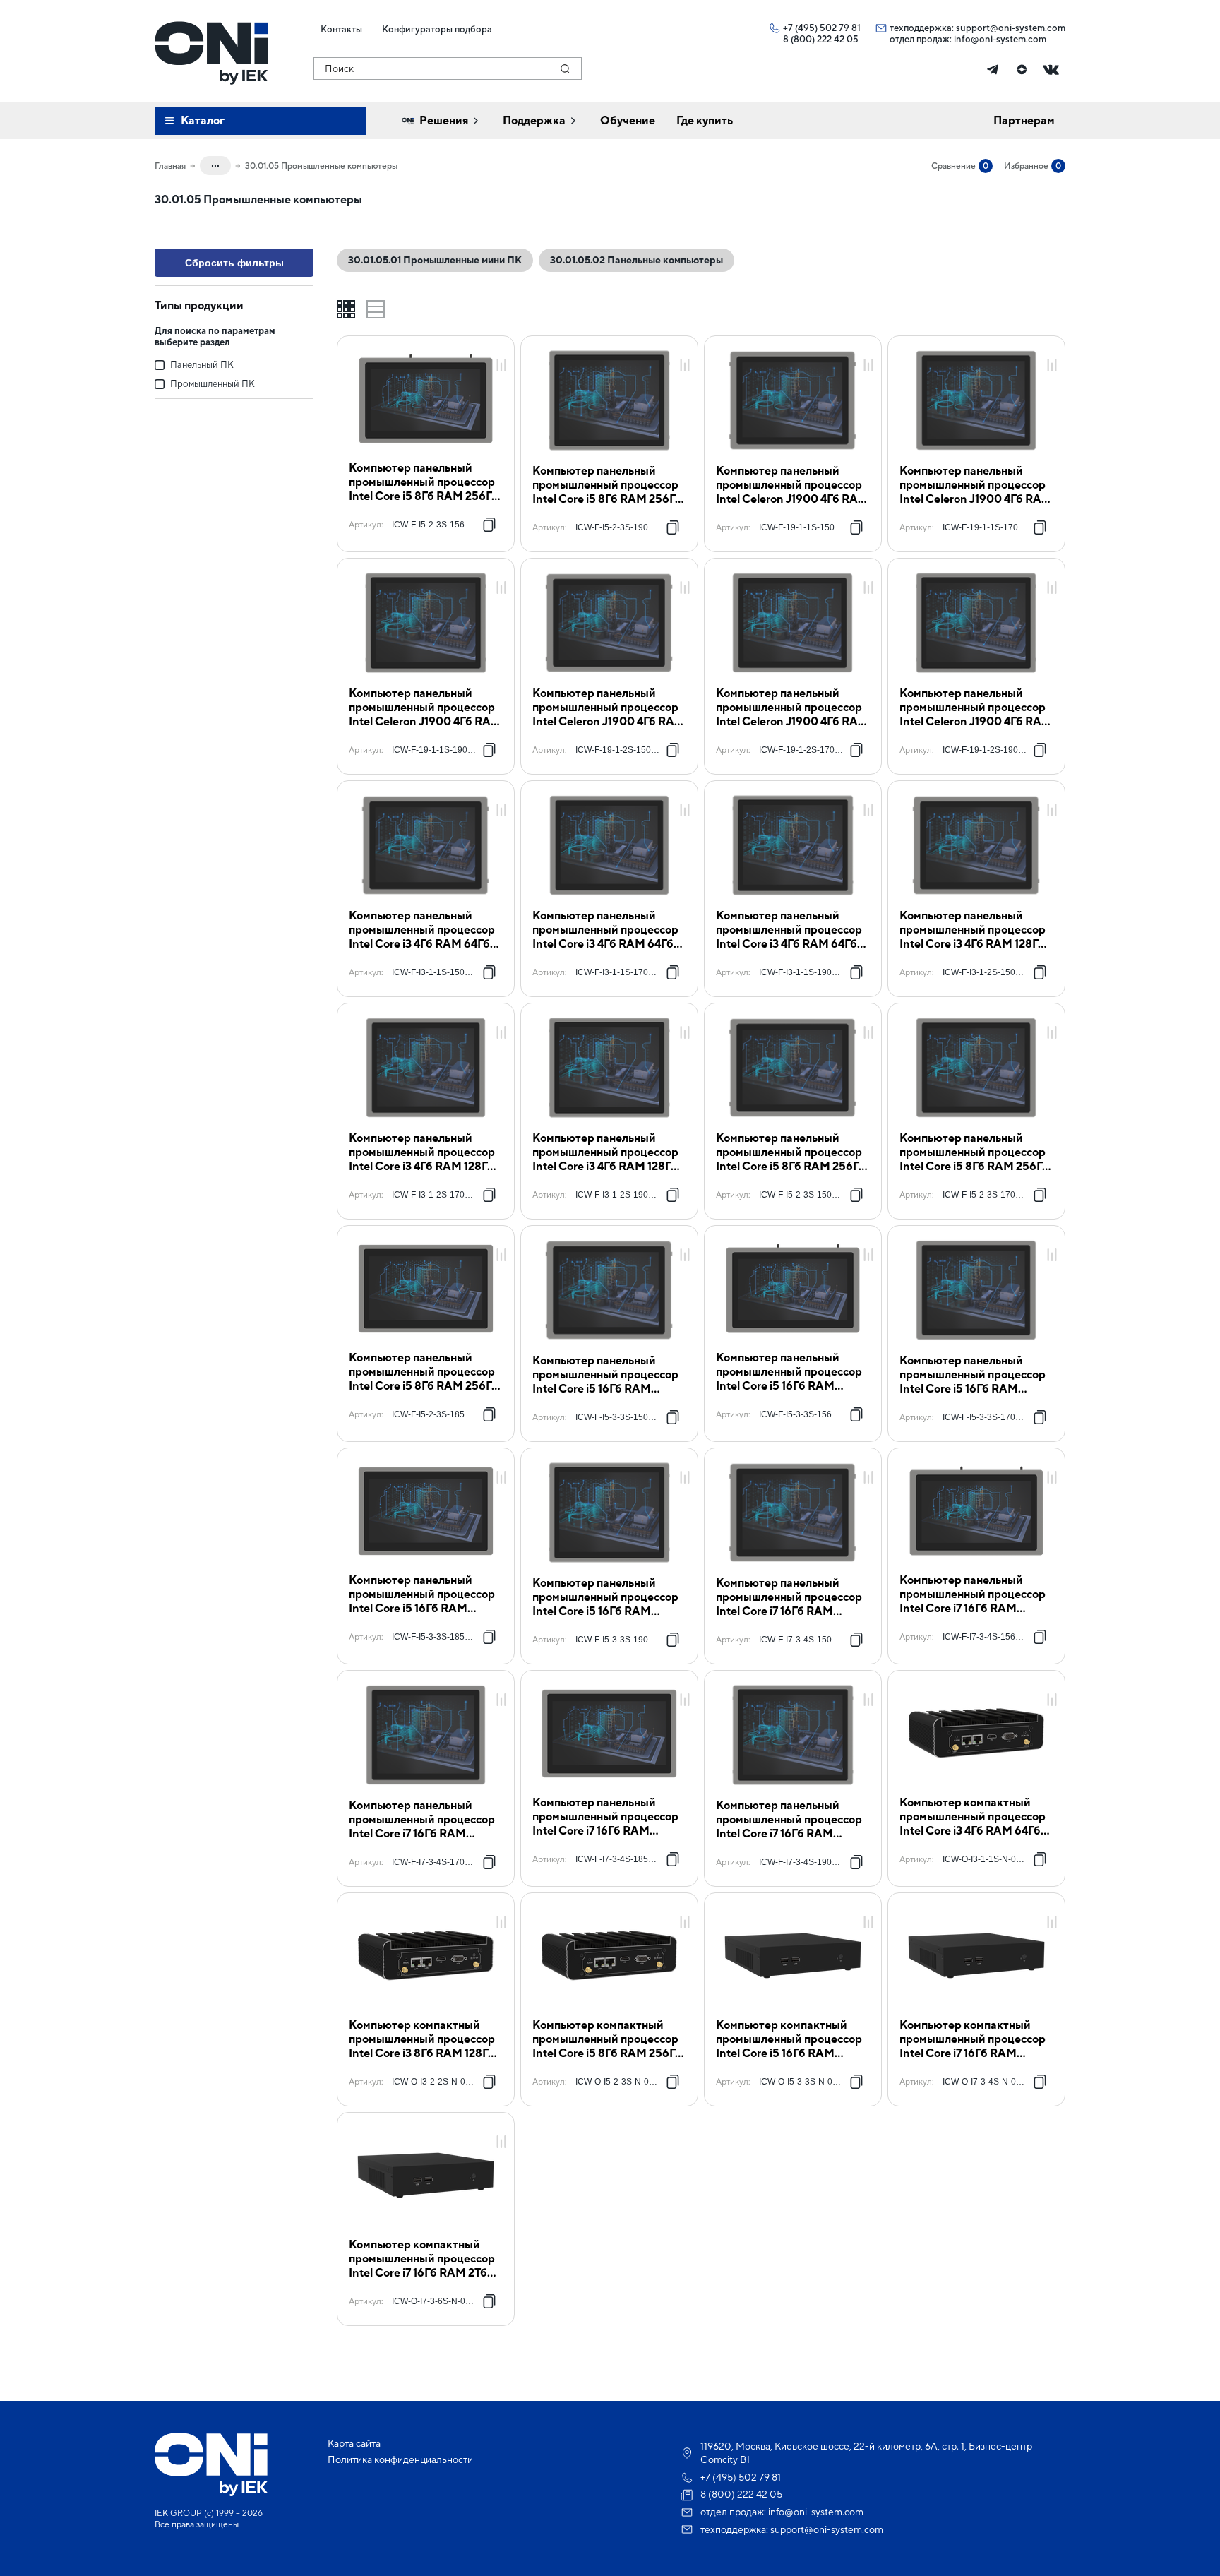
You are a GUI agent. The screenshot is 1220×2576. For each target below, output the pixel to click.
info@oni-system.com (1000, 39)
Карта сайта (354, 2443)
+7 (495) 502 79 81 (822, 28)
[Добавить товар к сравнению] (501, 366)
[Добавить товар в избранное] (501, 350)
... (215, 163)
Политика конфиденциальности (400, 2459)
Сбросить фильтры (234, 263)
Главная (170, 166)
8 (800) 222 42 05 (821, 39)
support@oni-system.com (1011, 28)
